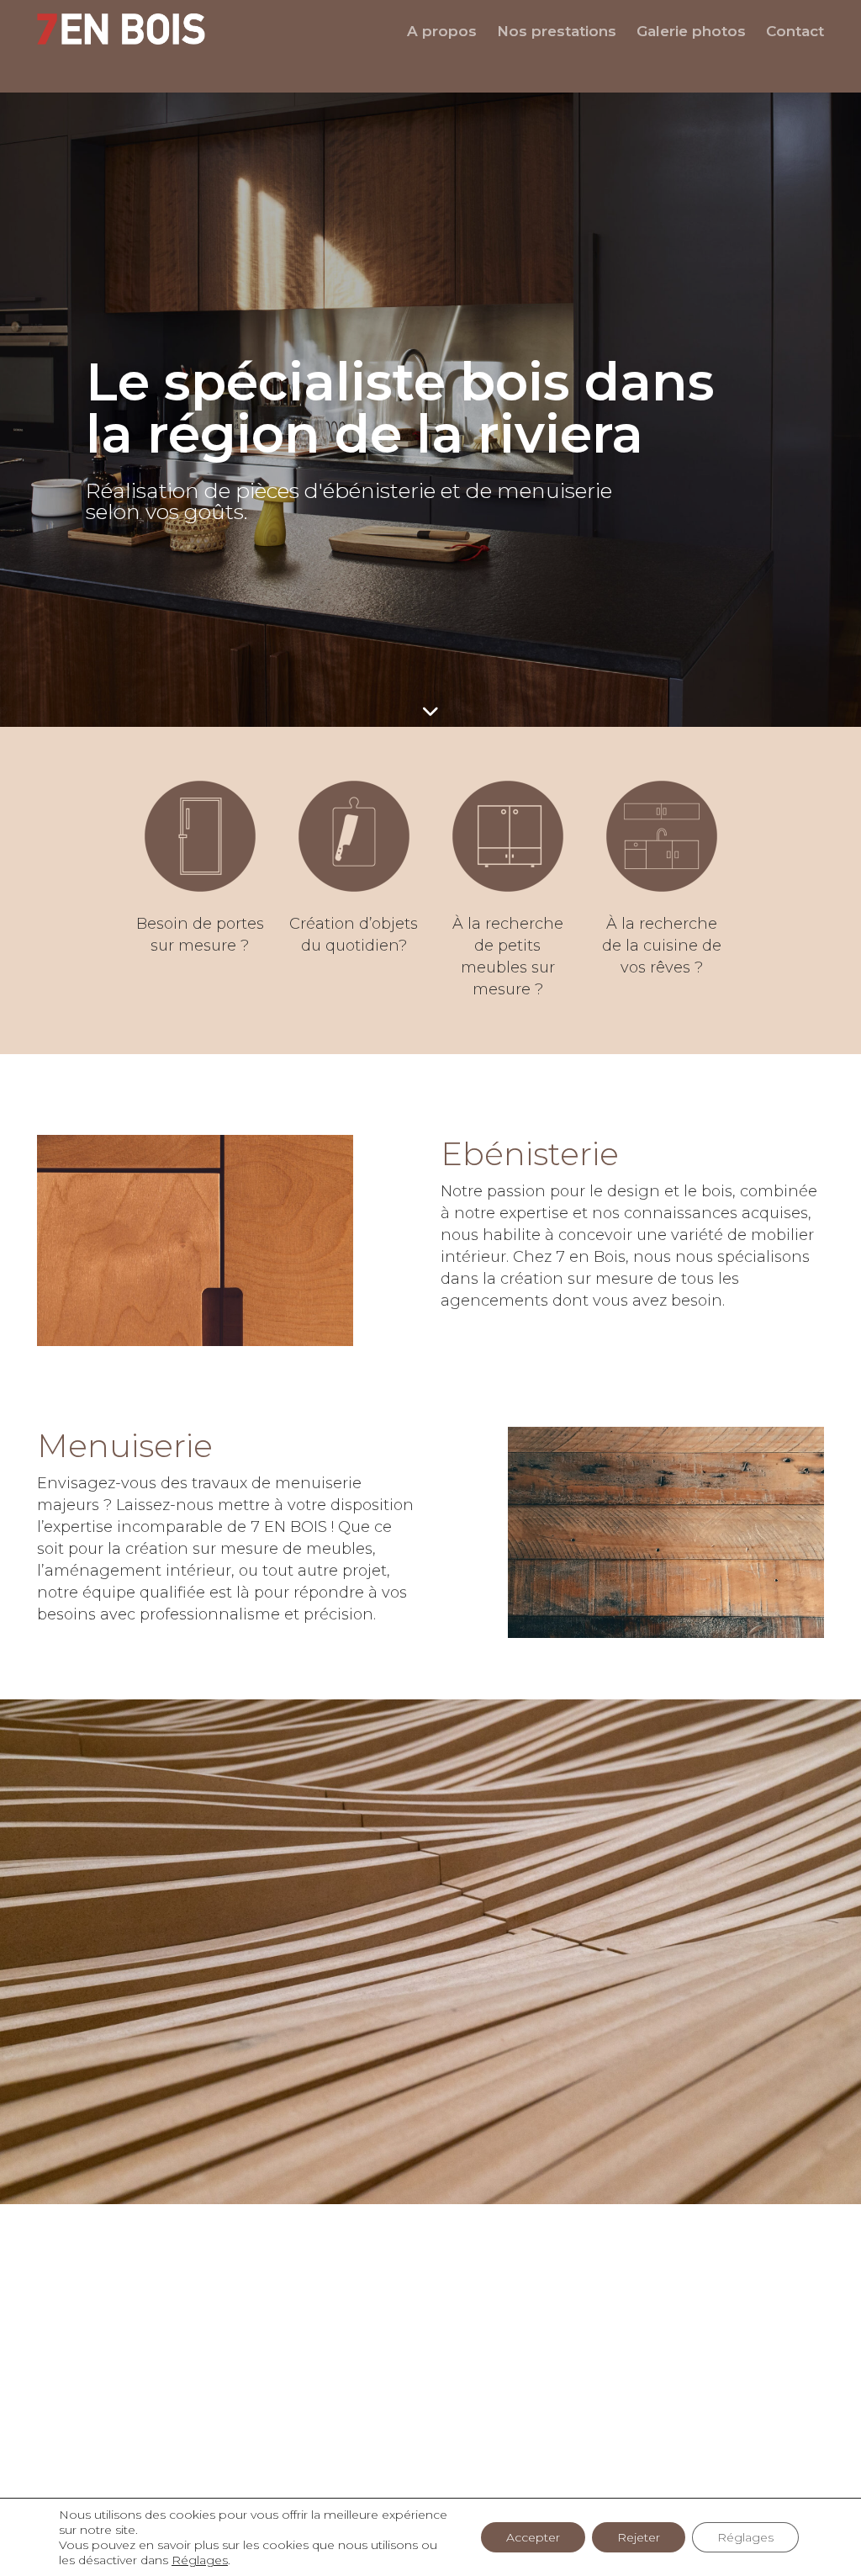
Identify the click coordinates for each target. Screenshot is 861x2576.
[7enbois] (128, 29)
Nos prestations (557, 31)
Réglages (200, 2560)
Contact (795, 31)
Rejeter (639, 2537)
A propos (442, 31)
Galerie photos (691, 31)
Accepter (533, 2537)
